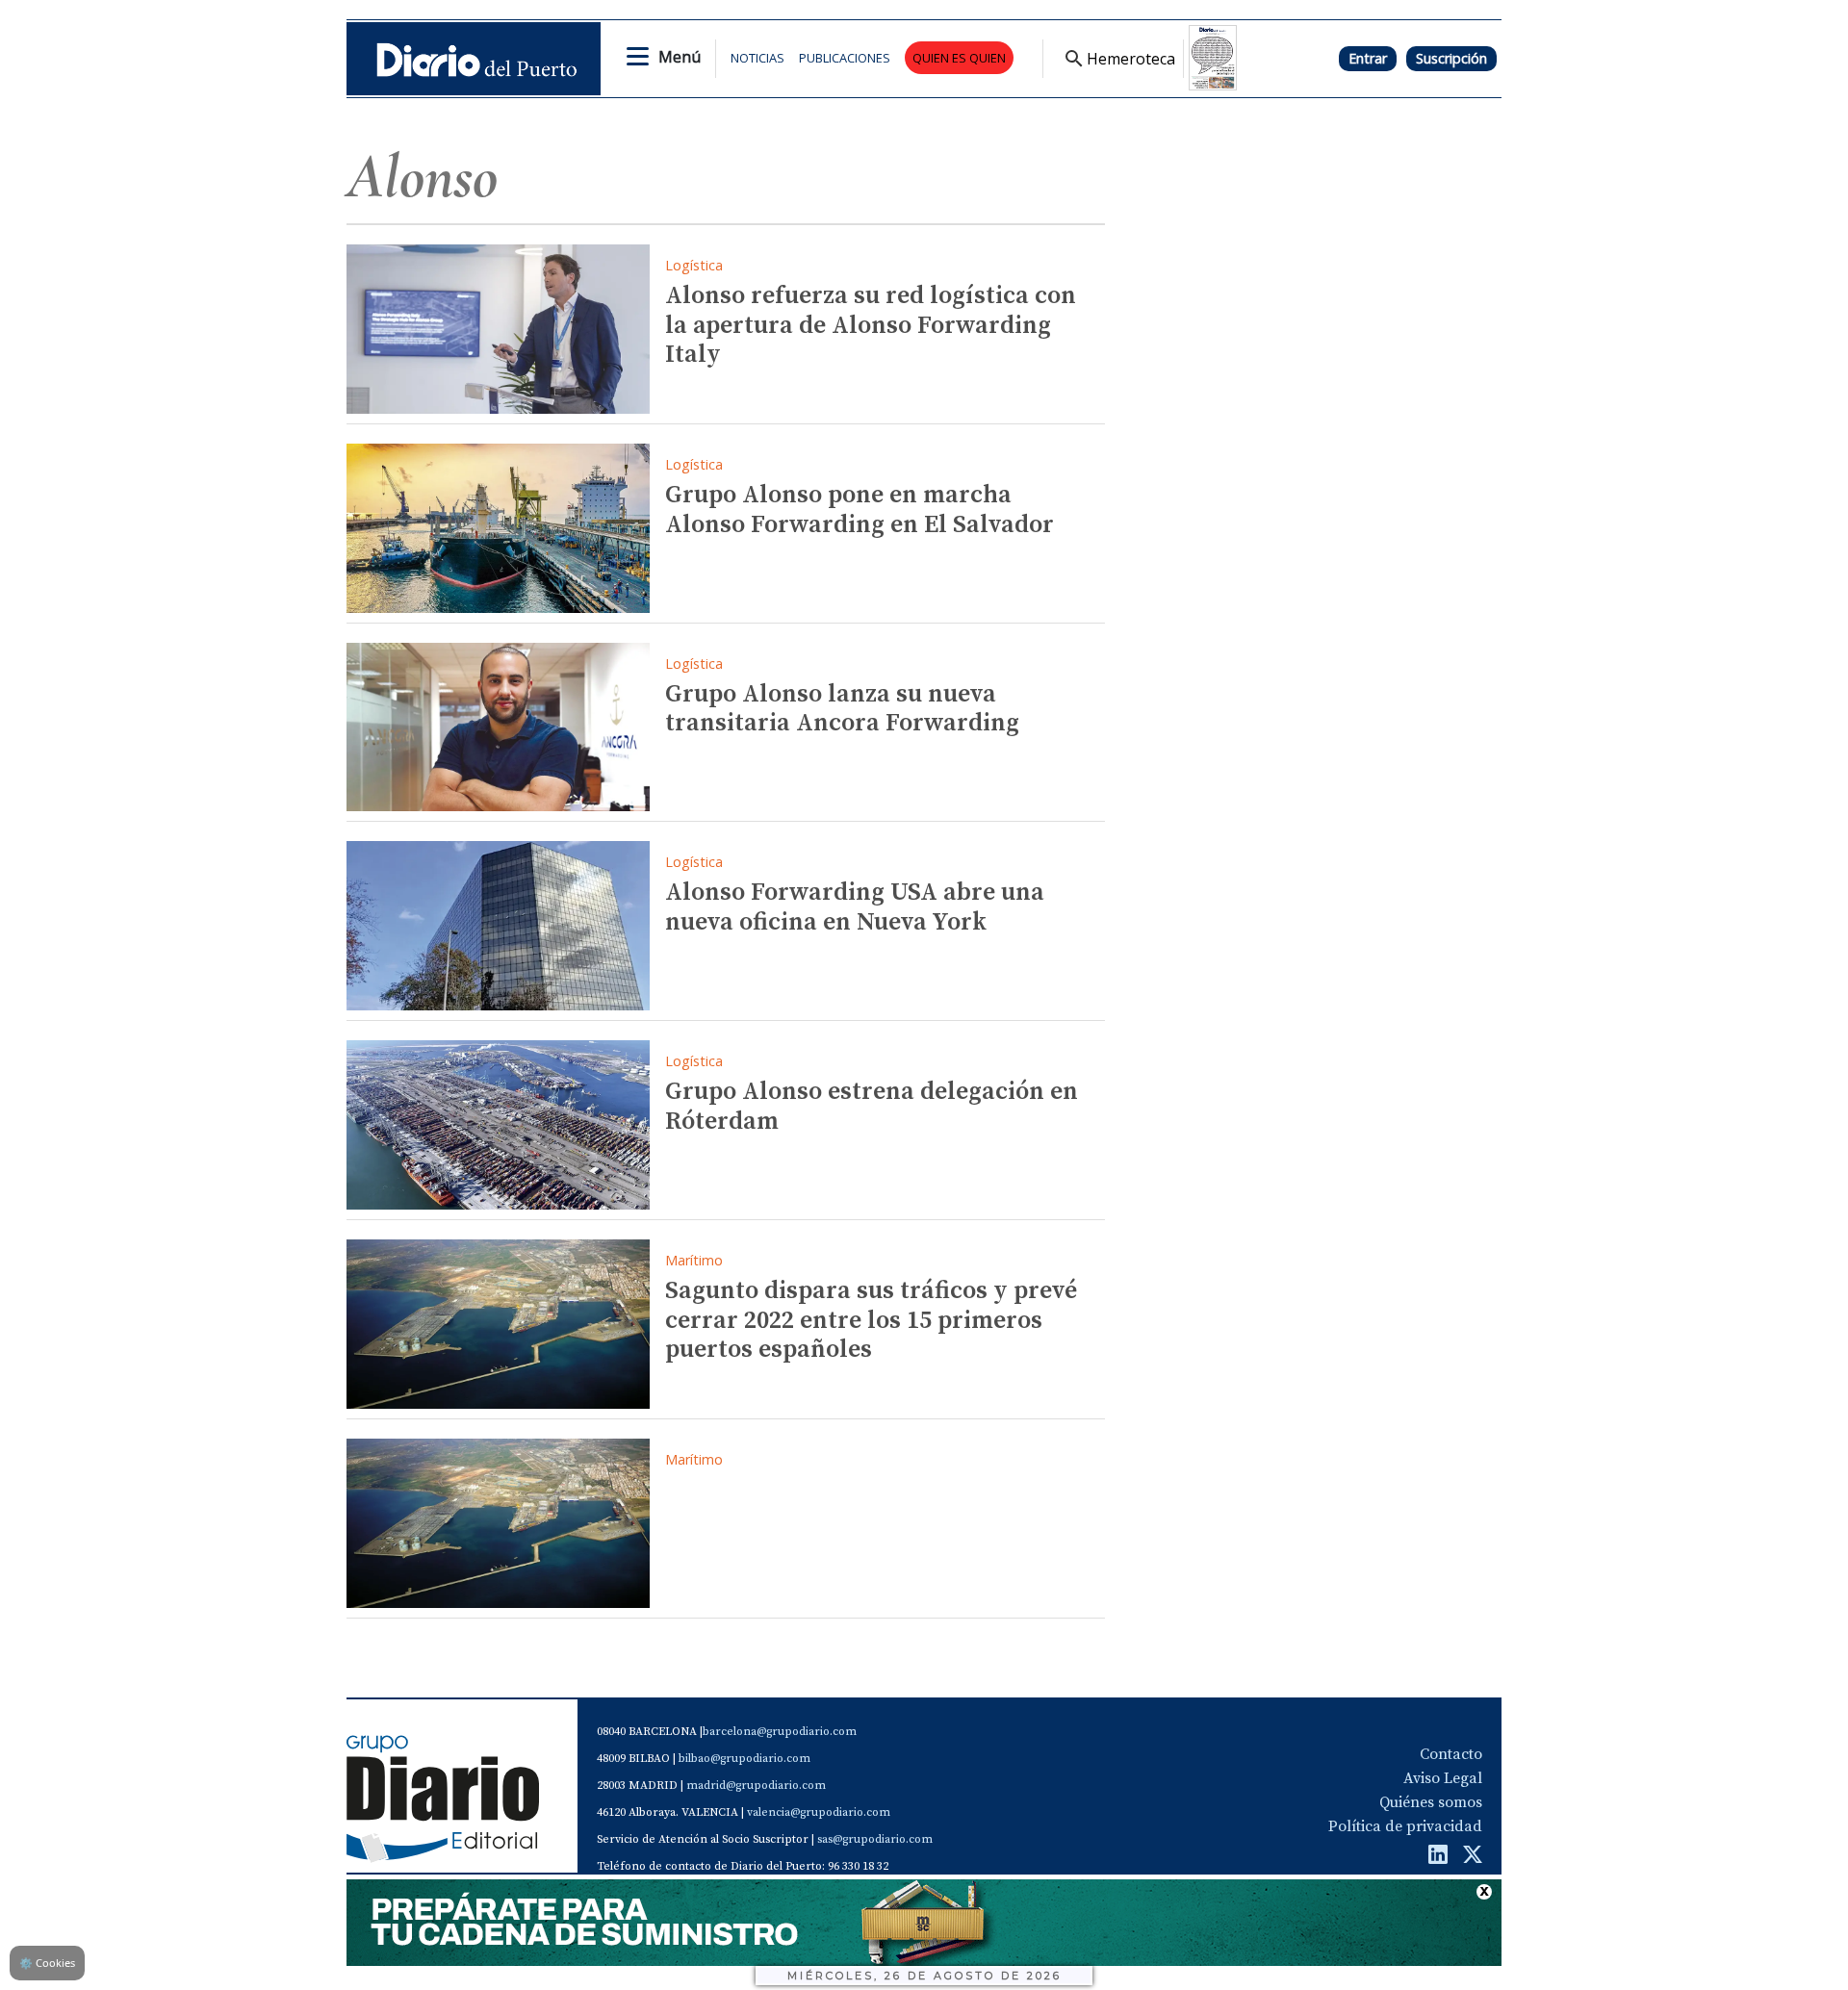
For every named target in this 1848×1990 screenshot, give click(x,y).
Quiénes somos (1431, 1802)
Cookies (47, 1963)
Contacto (1451, 1754)
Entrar (1368, 58)
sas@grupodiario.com (875, 1839)
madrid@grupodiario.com (756, 1786)
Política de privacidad (1405, 1826)
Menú (680, 57)
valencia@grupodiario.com (819, 1812)
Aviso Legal (1443, 1778)
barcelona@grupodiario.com (780, 1732)
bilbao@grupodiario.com (744, 1759)
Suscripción (1451, 58)
